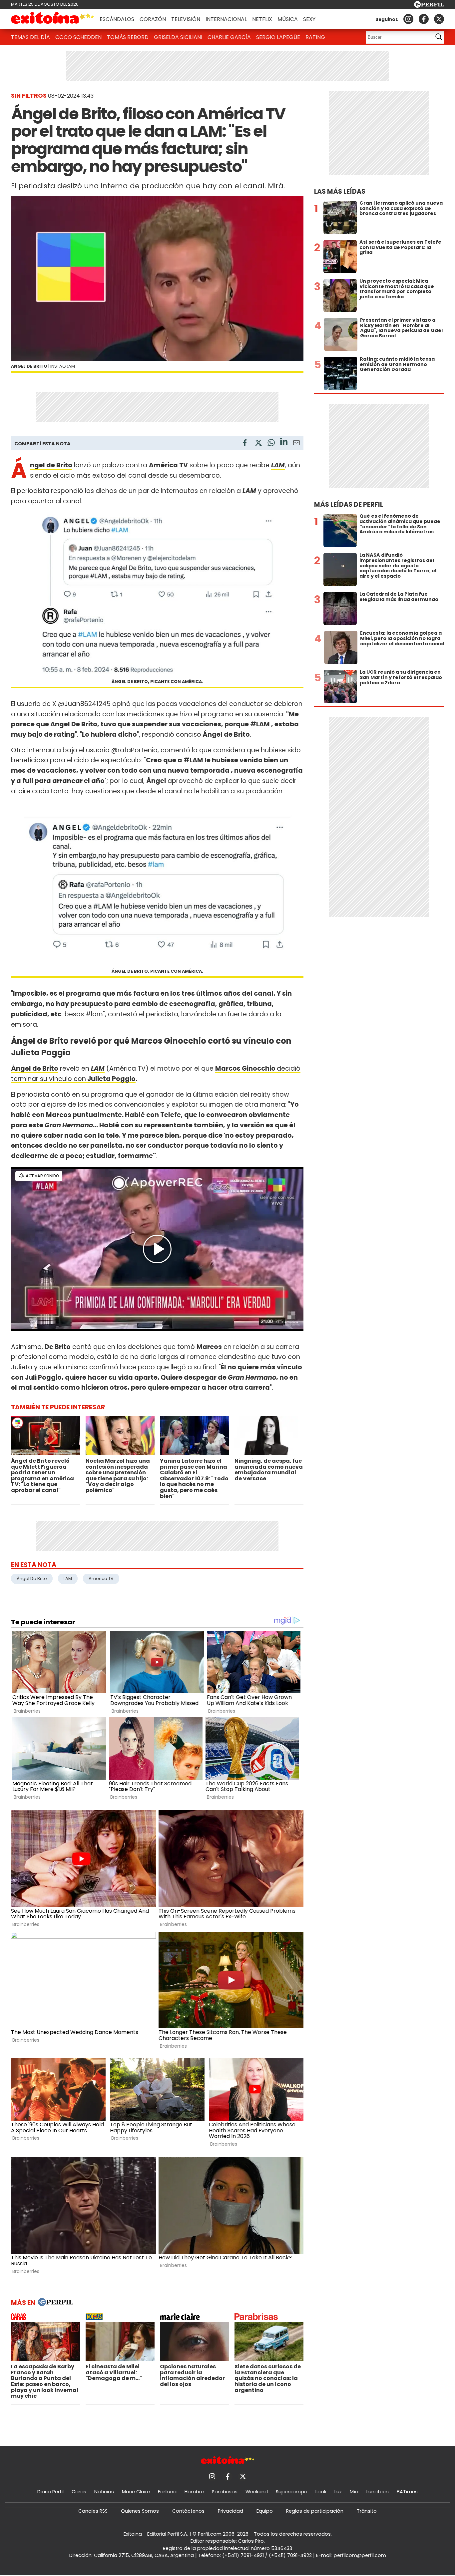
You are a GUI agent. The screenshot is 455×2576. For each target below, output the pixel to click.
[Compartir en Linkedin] (284, 442)
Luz (338, 2492)
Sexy (309, 19)
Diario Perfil (50, 2492)
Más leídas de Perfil (349, 504)
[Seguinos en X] (439, 19)
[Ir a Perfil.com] (429, 6)
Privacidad (230, 2511)
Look (321, 2492)
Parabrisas (225, 2492)
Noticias (104, 2492)
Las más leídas (340, 191)
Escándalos (117, 19)
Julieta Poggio (111, 1079)
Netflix (262, 19)
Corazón (153, 19)
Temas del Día (30, 37)
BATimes (407, 2492)
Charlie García (229, 37)
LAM (68, 1578)
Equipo (265, 2511)
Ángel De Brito (32, 1578)
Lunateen (378, 2492)
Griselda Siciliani (178, 37)
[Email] (296, 444)
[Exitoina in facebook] (424, 19)
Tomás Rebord (128, 37)
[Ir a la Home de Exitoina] (53, 19)
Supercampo (292, 2492)
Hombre (194, 2492)
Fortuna (167, 2492)
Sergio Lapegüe (278, 37)
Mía (354, 2492)
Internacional (226, 19)
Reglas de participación (315, 2511)
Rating (315, 37)
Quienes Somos (140, 2511)
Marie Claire (136, 2492)
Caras (79, 2492)
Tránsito (367, 2511)
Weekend (257, 2492)
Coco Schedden (78, 37)
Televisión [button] (186, 19)
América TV (101, 1578)
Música (288, 19)
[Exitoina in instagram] (408, 19)
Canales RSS (93, 2511)
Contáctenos (188, 2511)
